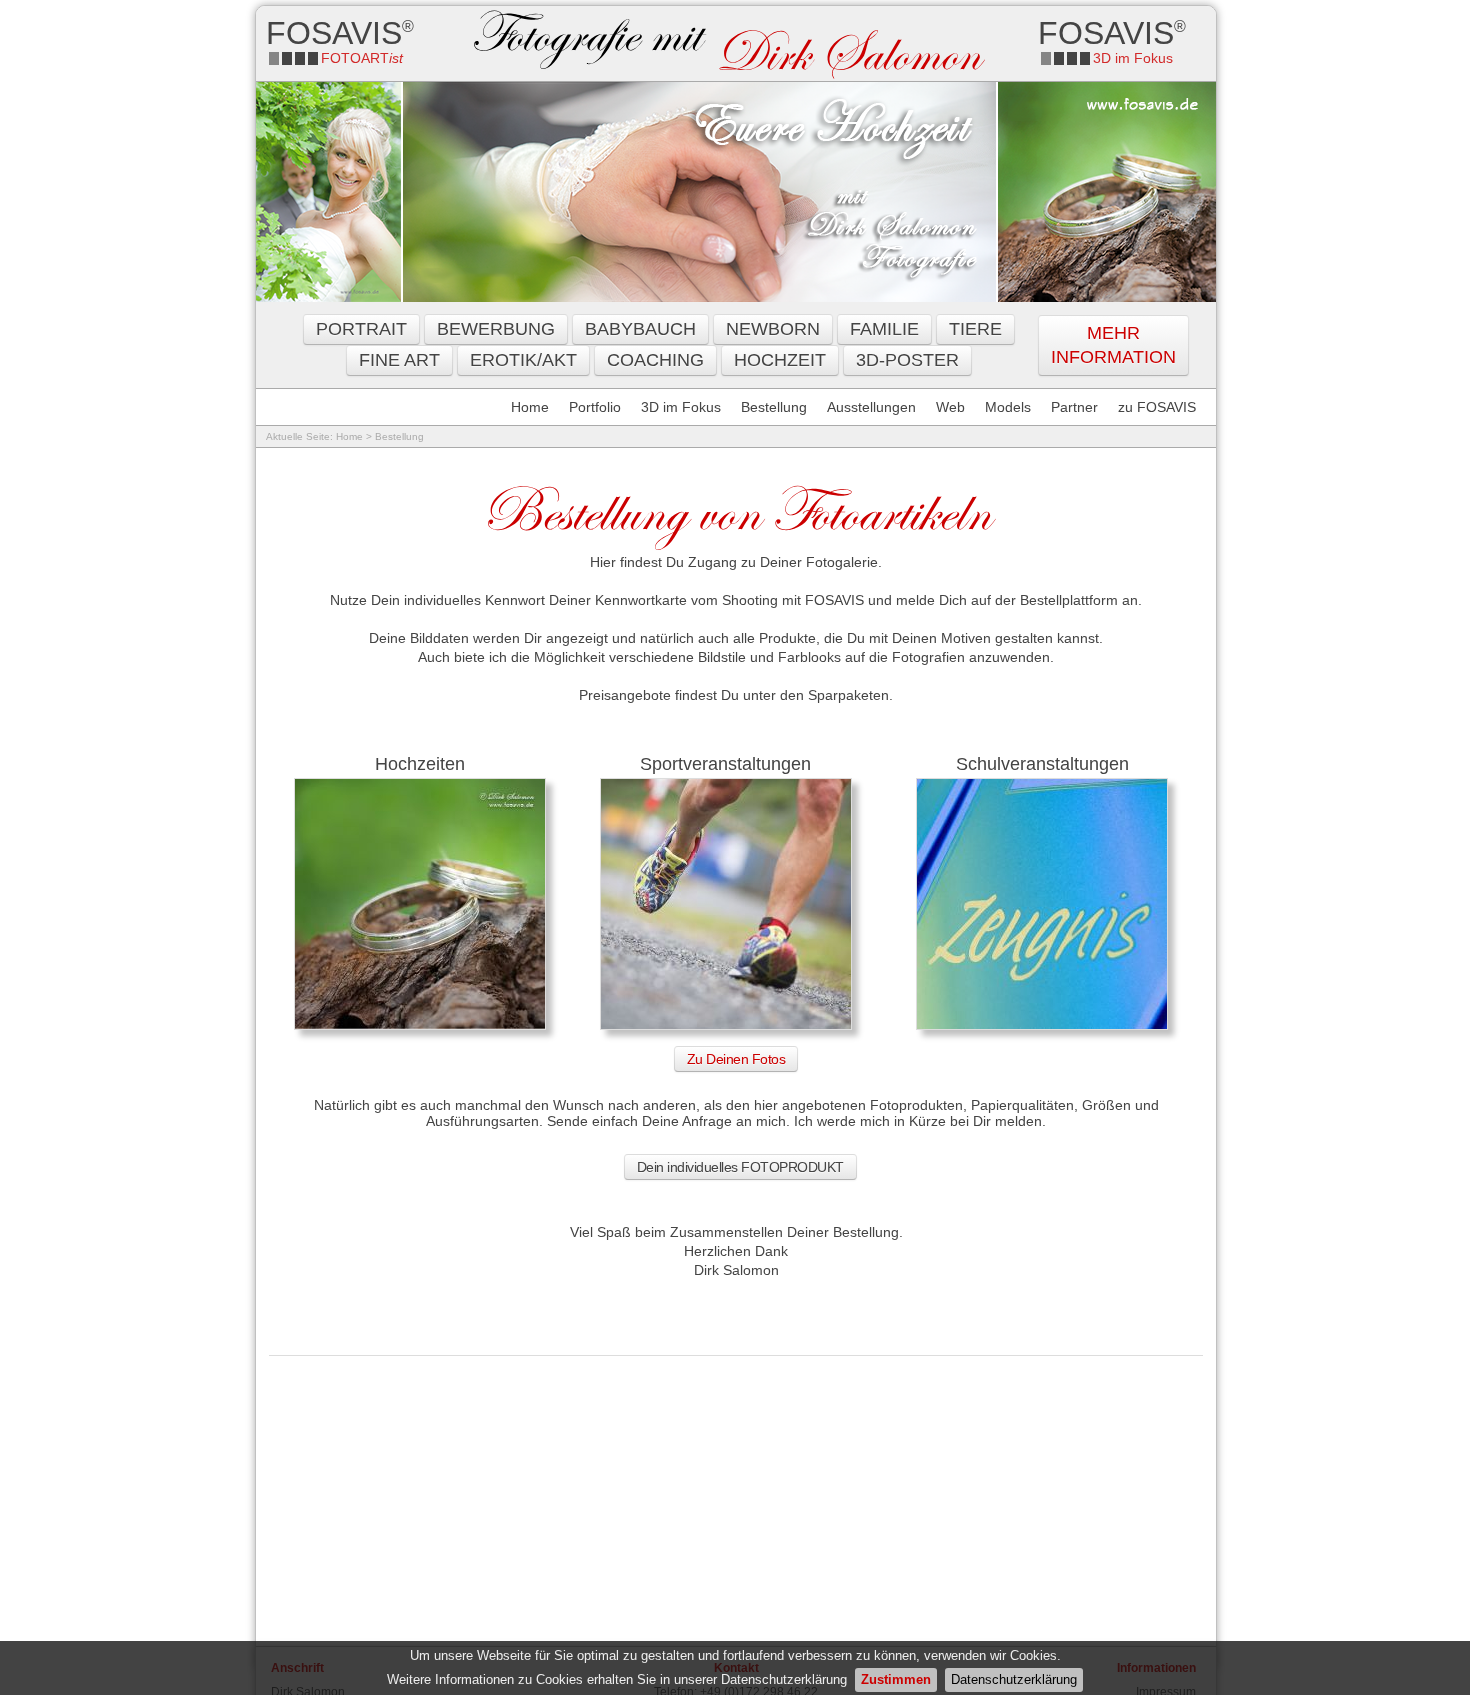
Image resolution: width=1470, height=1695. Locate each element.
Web (950, 407)
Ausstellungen (871, 407)
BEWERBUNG (496, 329)
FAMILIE (884, 329)
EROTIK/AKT (523, 360)
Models (1008, 407)
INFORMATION (1113, 357)
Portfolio (595, 407)
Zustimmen (896, 1679)
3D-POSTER (907, 360)
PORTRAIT (361, 329)
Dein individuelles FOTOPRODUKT (740, 1167)
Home (530, 407)
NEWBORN (773, 329)
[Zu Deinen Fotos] (420, 1028)
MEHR (1113, 333)
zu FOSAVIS (1157, 407)
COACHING (655, 360)
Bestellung (774, 407)
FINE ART (399, 360)
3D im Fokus (681, 407)
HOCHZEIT (780, 360)
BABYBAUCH (640, 329)
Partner (1074, 407)
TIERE (975, 329)
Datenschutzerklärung (1014, 1679)
